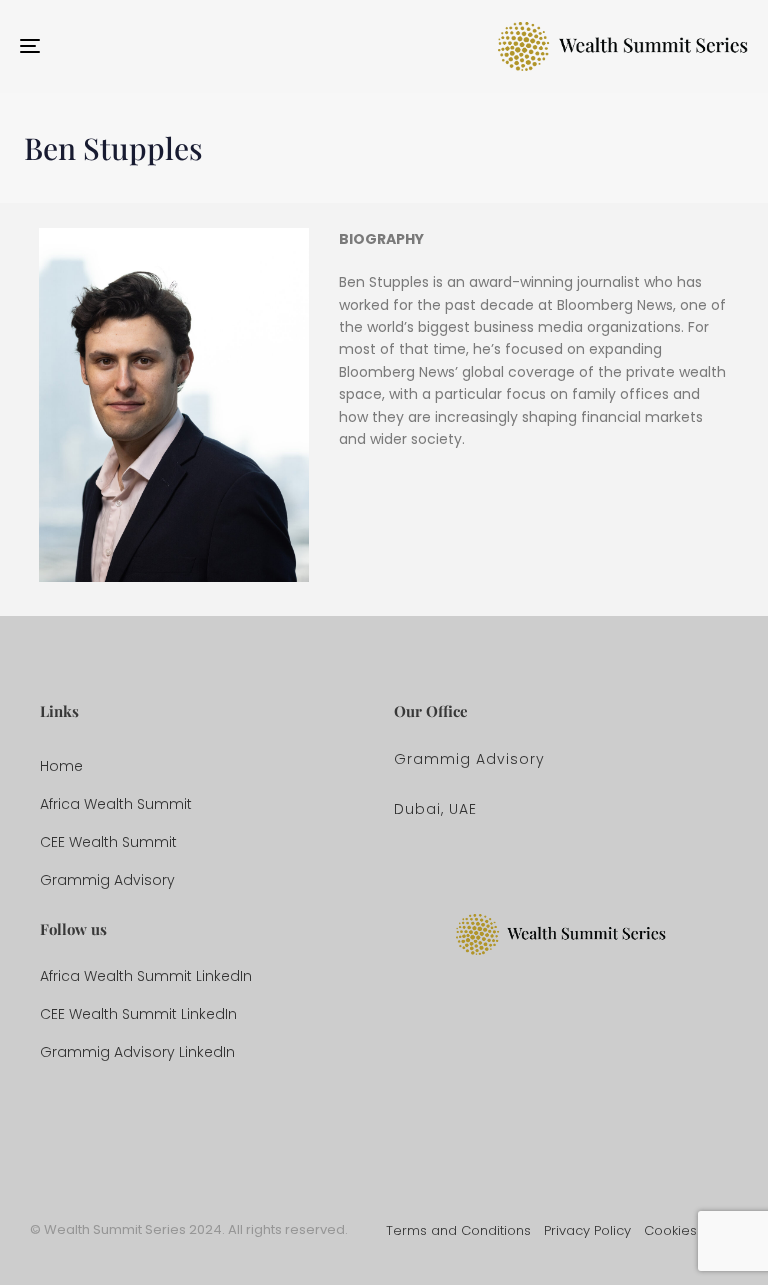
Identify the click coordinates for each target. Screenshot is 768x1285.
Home (61, 766)
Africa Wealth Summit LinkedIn (146, 976)
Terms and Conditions (458, 1230)
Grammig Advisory (107, 880)
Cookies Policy (691, 1230)
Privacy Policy (587, 1230)
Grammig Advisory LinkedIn (137, 1052)
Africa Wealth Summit (116, 804)
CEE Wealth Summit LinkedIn (138, 1014)
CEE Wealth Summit (108, 842)
